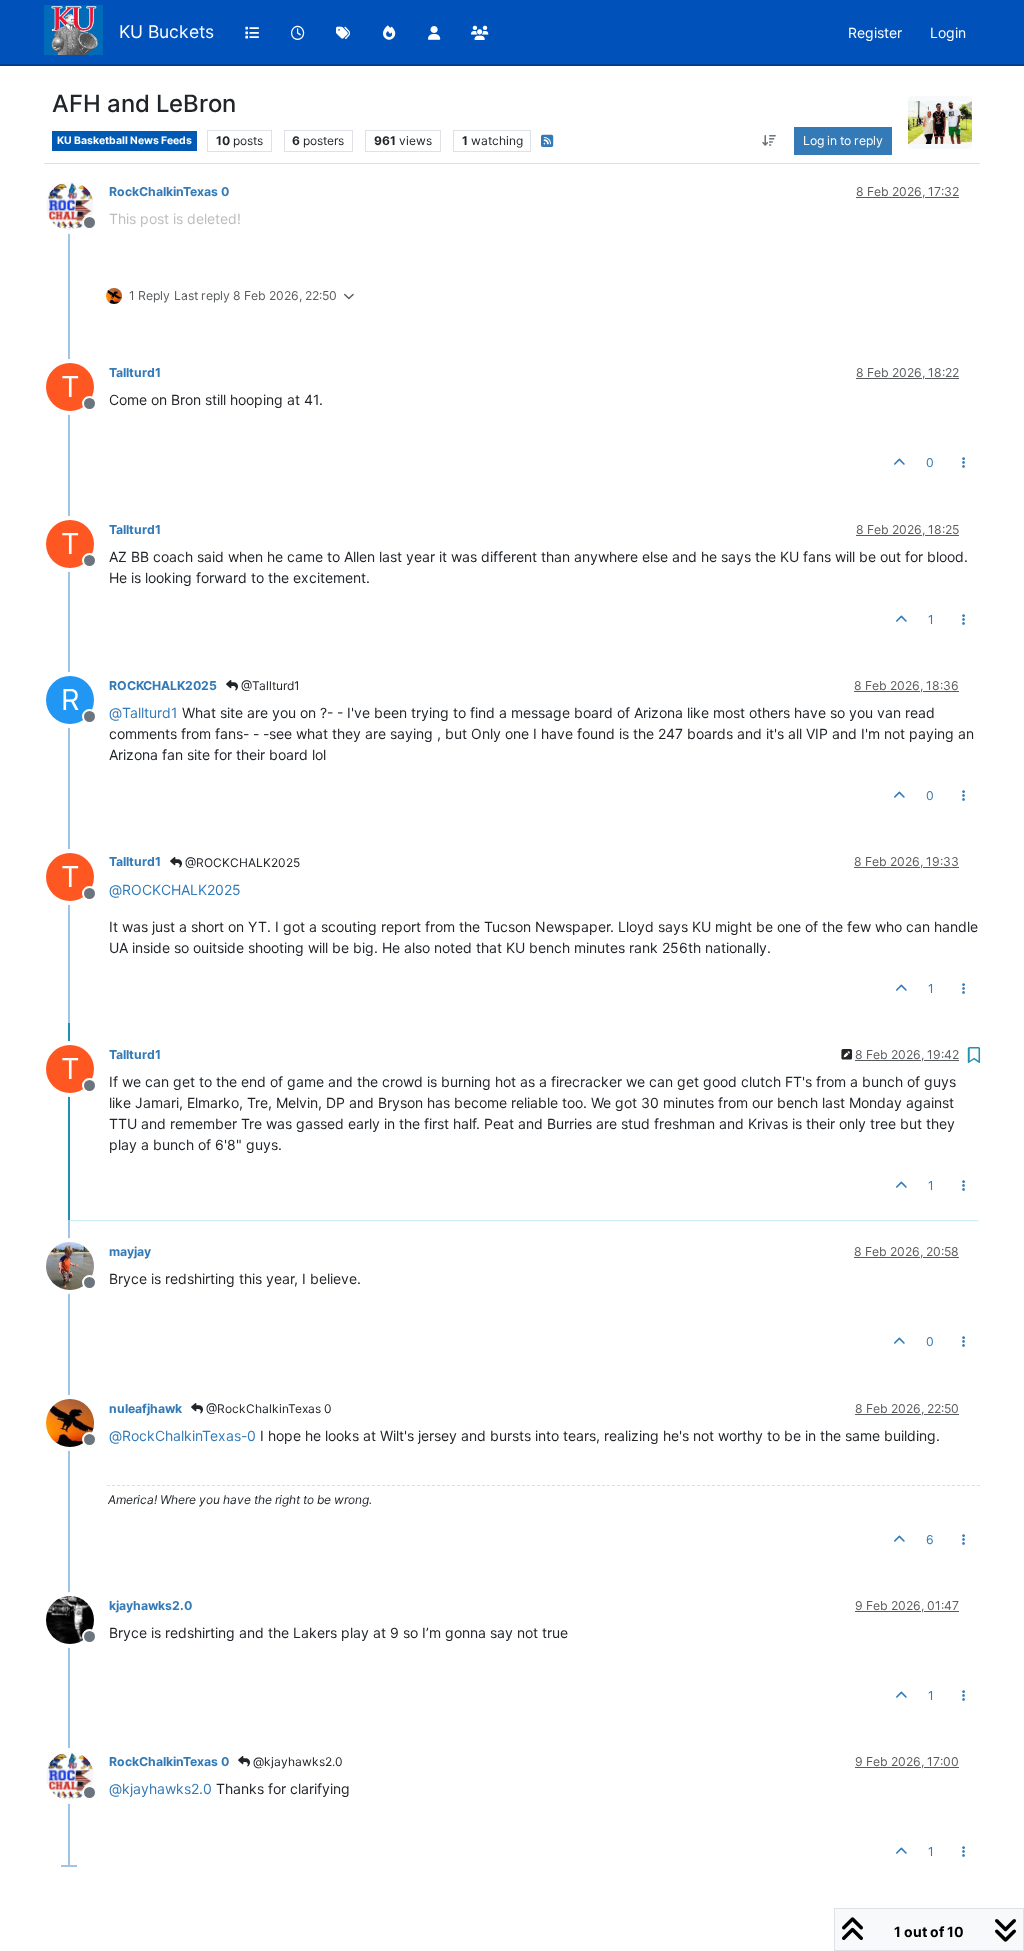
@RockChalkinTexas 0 (267, 1408)
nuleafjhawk (145, 1408)
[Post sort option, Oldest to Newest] (769, 141)
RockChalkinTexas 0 (169, 191)
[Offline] (77, 204)
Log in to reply (843, 140)
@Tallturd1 (269, 685)
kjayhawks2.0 (150, 1605)
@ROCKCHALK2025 (241, 862)
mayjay (130, 1251)
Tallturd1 (135, 372)
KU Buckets (166, 31)
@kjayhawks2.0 (296, 1761)
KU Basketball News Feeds (124, 140)
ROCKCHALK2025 (163, 685)
